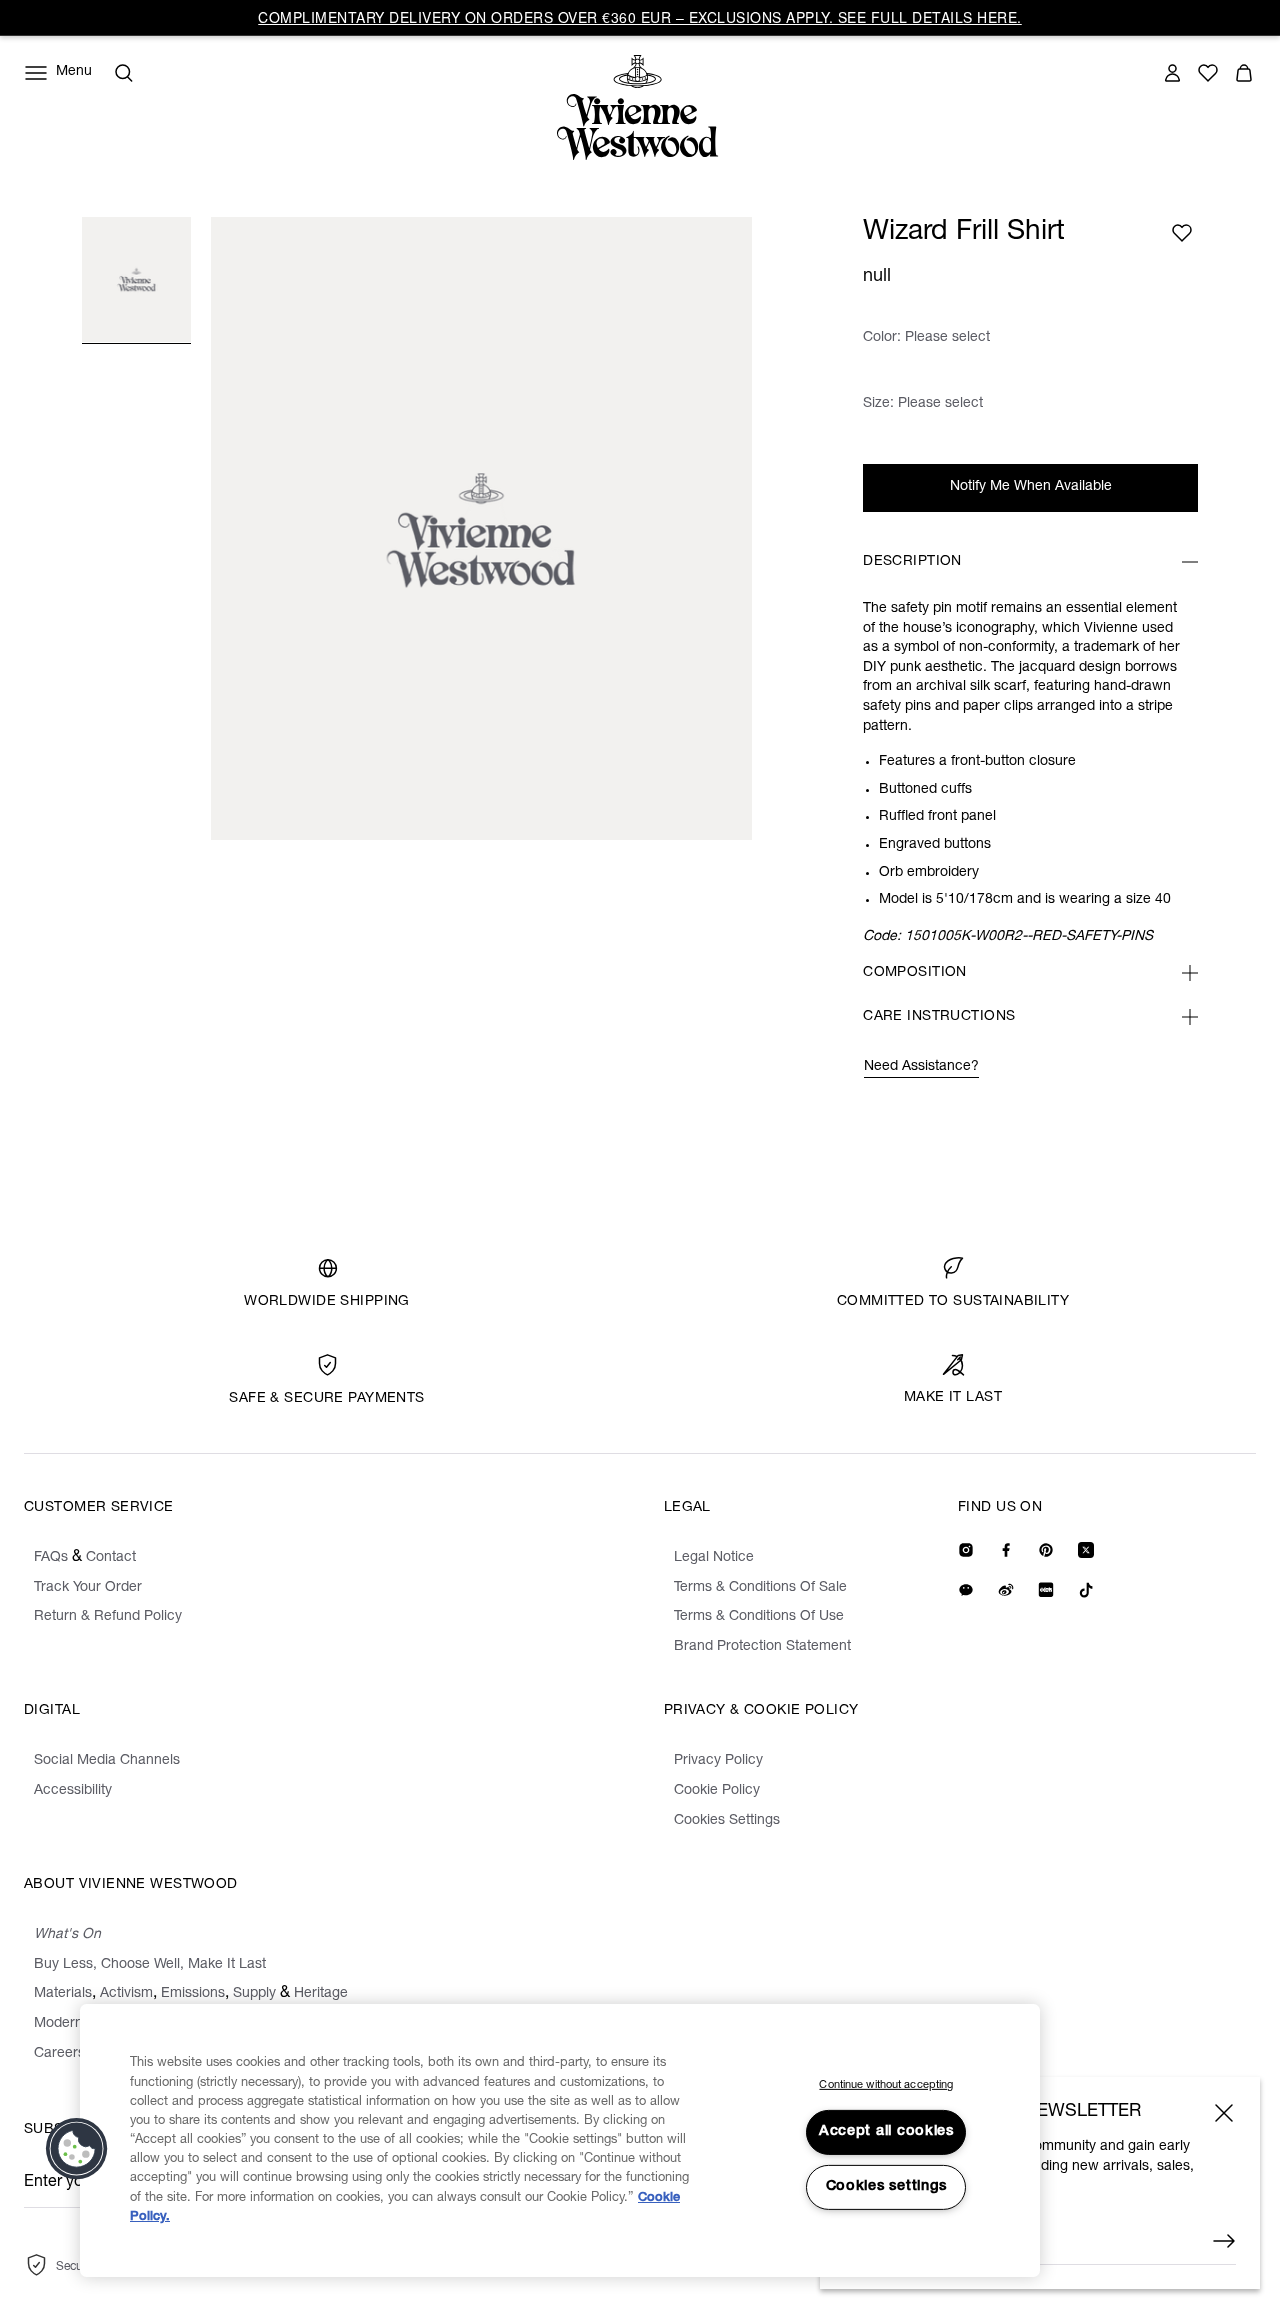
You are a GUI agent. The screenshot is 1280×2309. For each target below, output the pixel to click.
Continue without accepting (886, 2085)
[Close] (1224, 2113)
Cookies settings (887, 2187)
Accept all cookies (886, 2132)
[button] (77, 2149)
